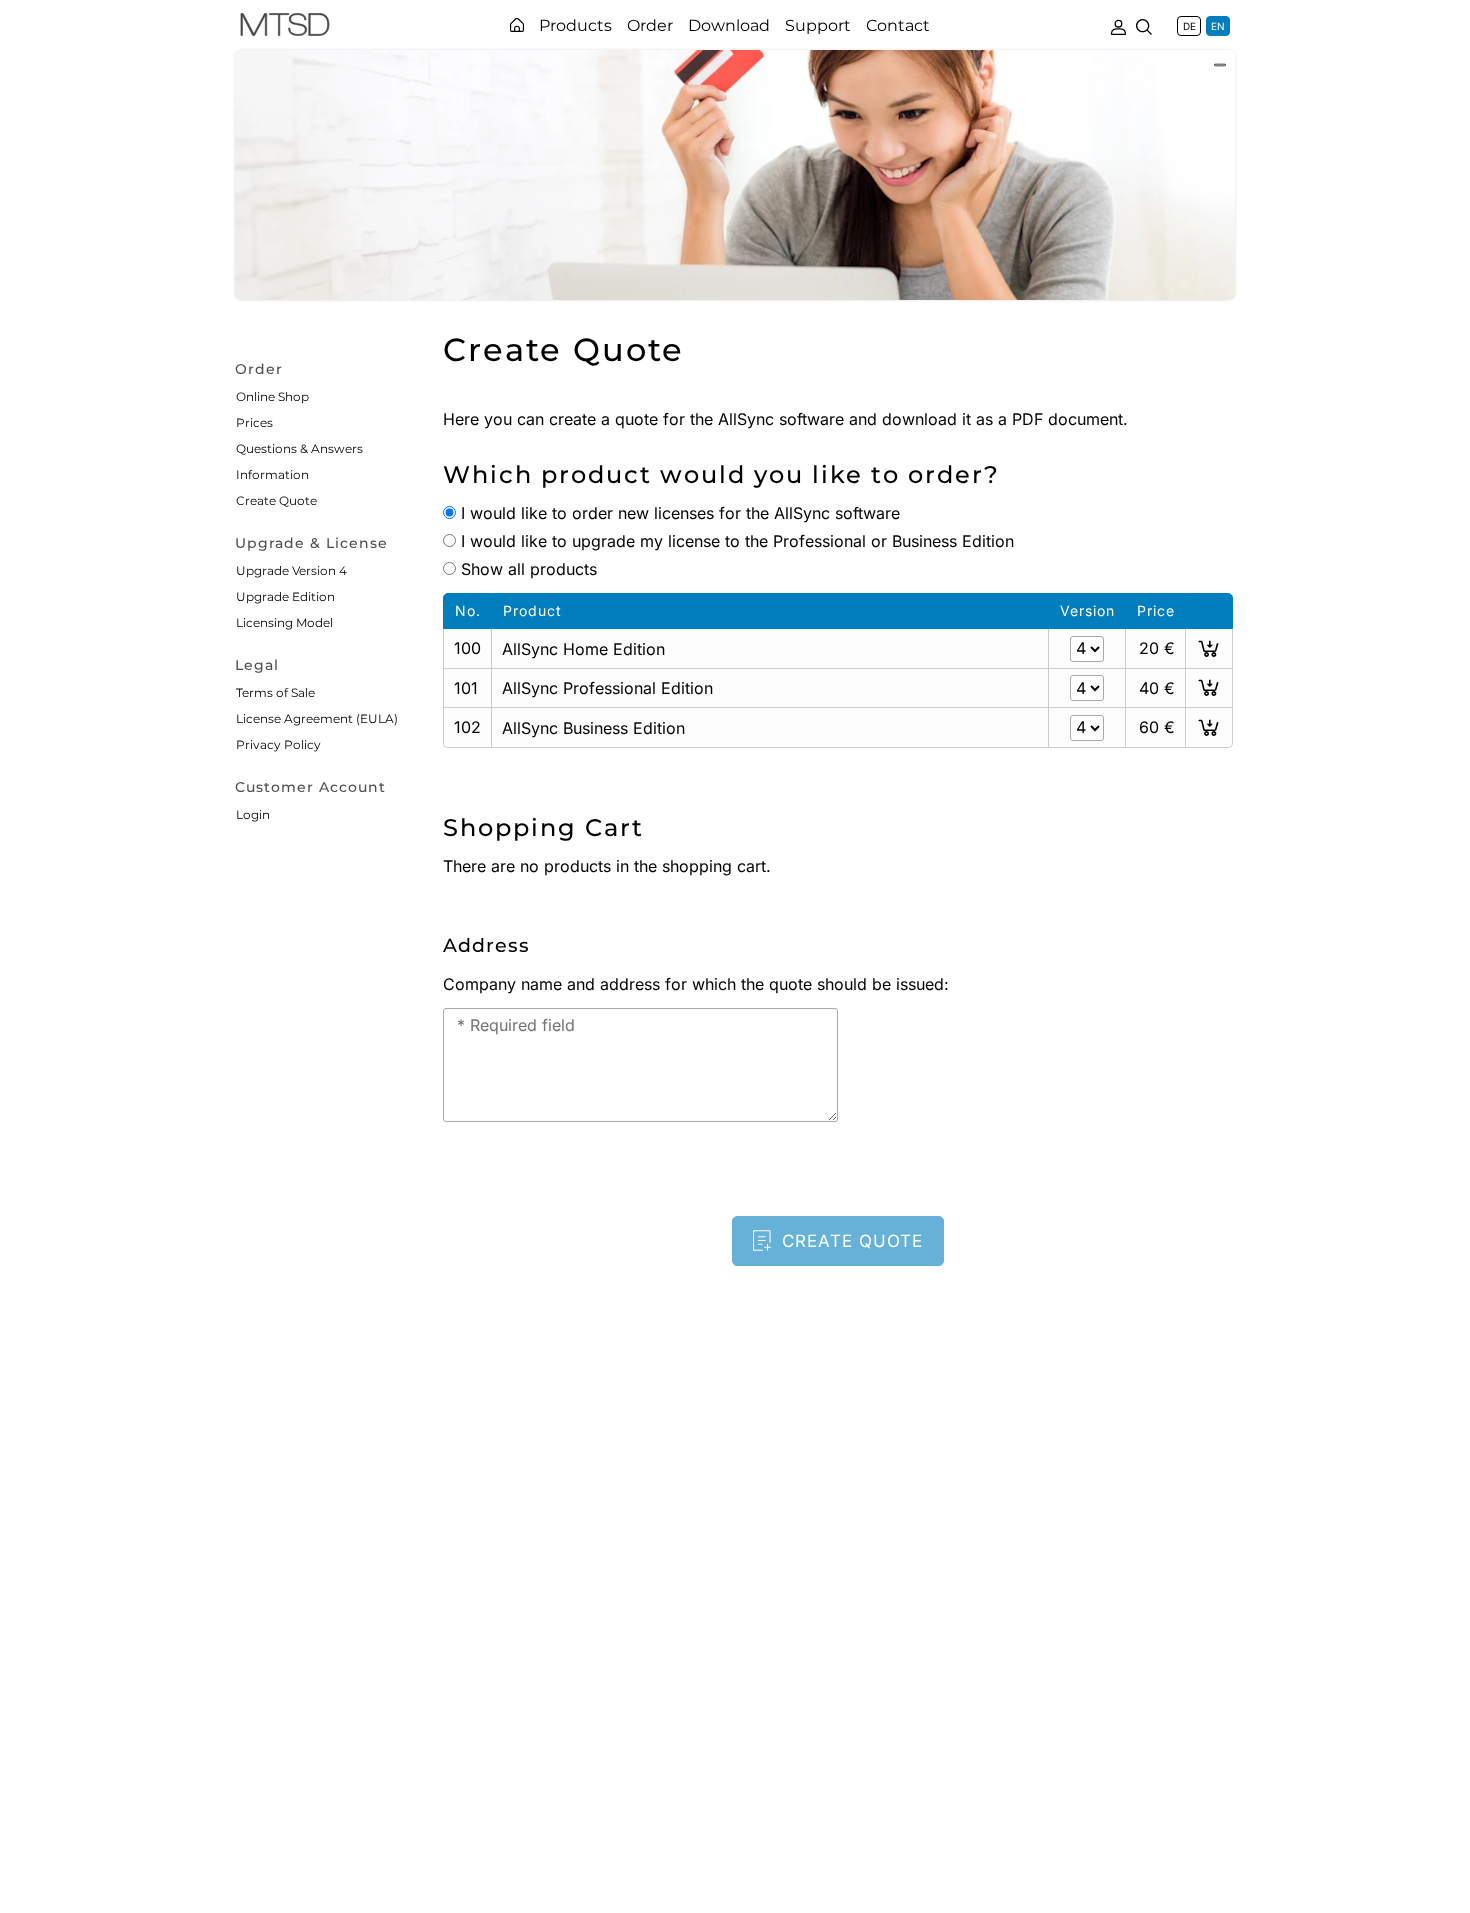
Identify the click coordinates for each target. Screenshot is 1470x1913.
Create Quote (276, 500)
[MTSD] (285, 28)
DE (1189, 26)
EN (1218, 26)
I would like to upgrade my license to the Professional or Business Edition (737, 541)
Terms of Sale (275, 692)
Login (253, 814)
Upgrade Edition (285, 596)
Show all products (529, 569)
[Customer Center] (1118, 25)
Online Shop (272, 396)
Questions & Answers (299, 448)
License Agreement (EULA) (317, 718)
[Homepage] (517, 25)
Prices (254, 422)
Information (272, 474)
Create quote (852, 1241)
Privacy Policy (278, 744)
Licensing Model (284, 622)
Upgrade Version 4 (291, 570)
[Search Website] (1144, 25)
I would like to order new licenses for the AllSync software (680, 513)
